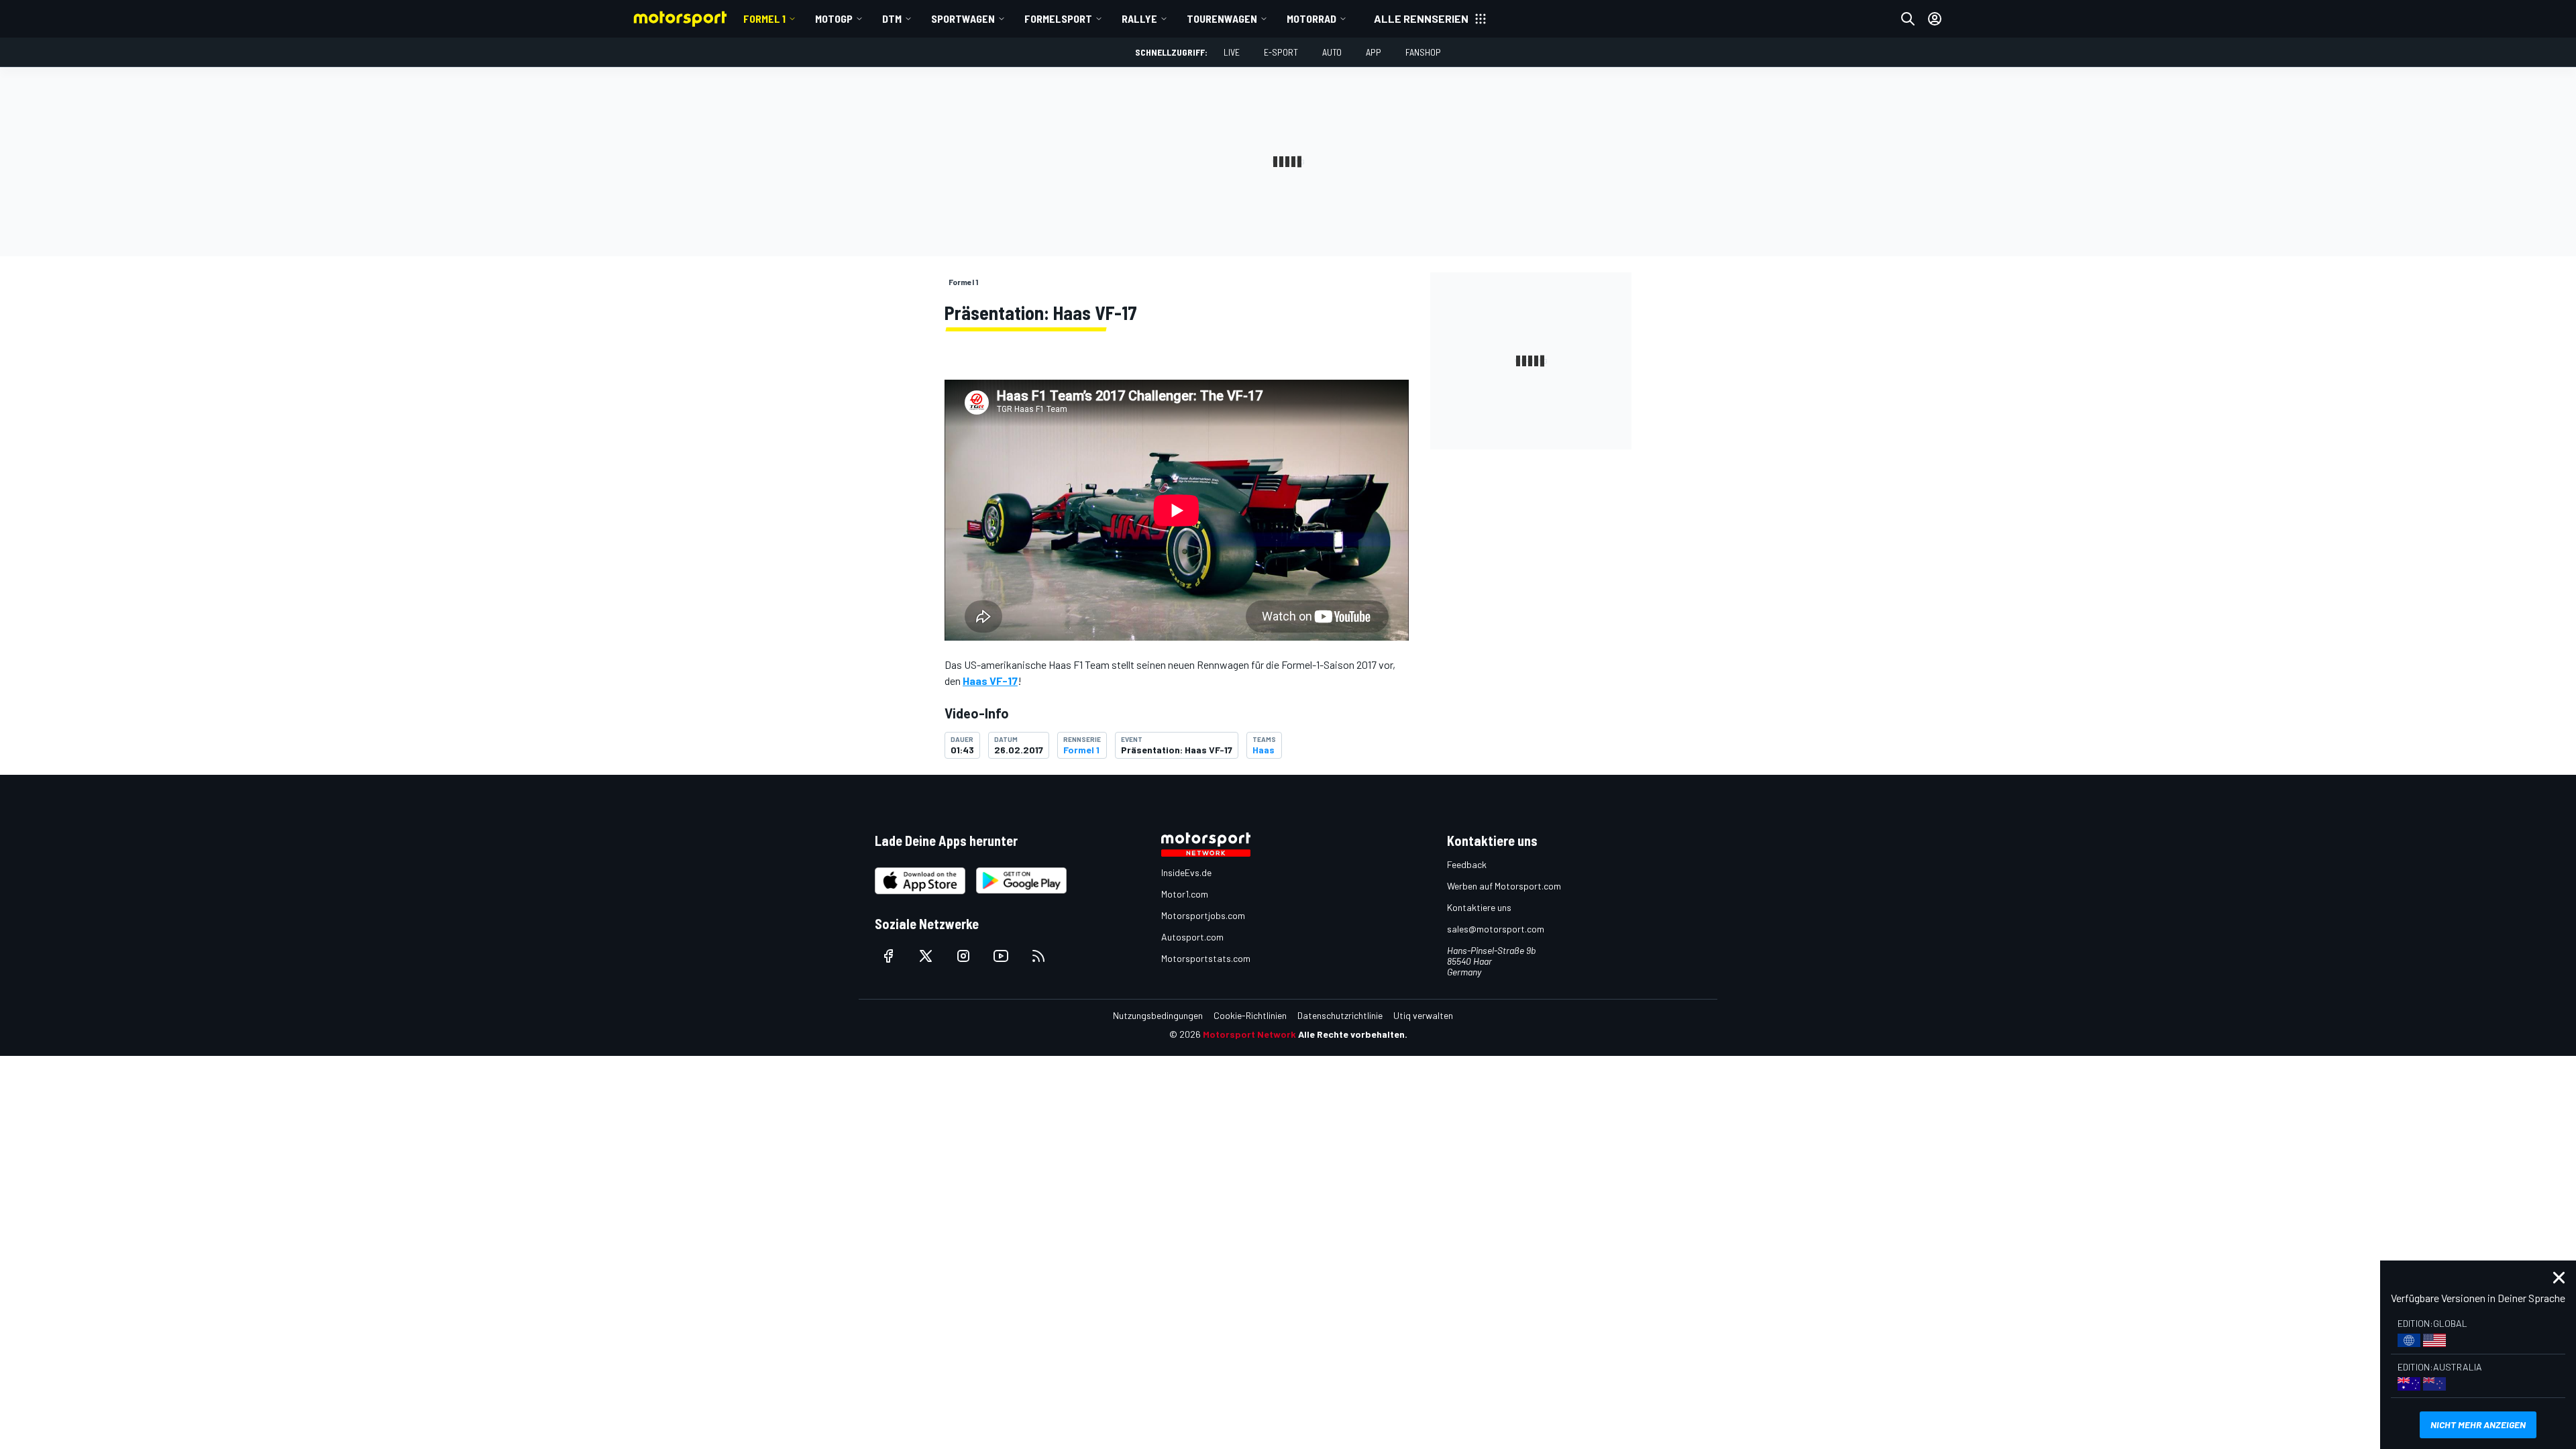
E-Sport (1281, 52)
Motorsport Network (1249, 1034)
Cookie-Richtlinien (1250, 1015)
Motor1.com (1185, 894)
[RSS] (1038, 956)
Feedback (1467, 864)
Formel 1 (764, 18)
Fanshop (1423, 52)
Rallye (1139, 18)
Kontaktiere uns (1479, 907)
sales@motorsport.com (1496, 929)
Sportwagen (963, 18)
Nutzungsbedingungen (1158, 1015)
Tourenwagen (1222, 18)
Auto (1332, 52)
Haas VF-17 (990, 681)
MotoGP (834, 18)
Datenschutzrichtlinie (1340, 1015)
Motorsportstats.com (1206, 958)
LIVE (1232, 52)
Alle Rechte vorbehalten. (1353, 1034)
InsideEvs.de (1186, 872)
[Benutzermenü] (1935, 19)
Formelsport (1058, 18)
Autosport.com (1192, 937)
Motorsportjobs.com (1203, 915)
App (1374, 52)
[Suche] (1908, 19)
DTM (892, 18)
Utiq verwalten (1423, 1015)
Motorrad (1311, 18)
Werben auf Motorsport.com (1504, 886)
